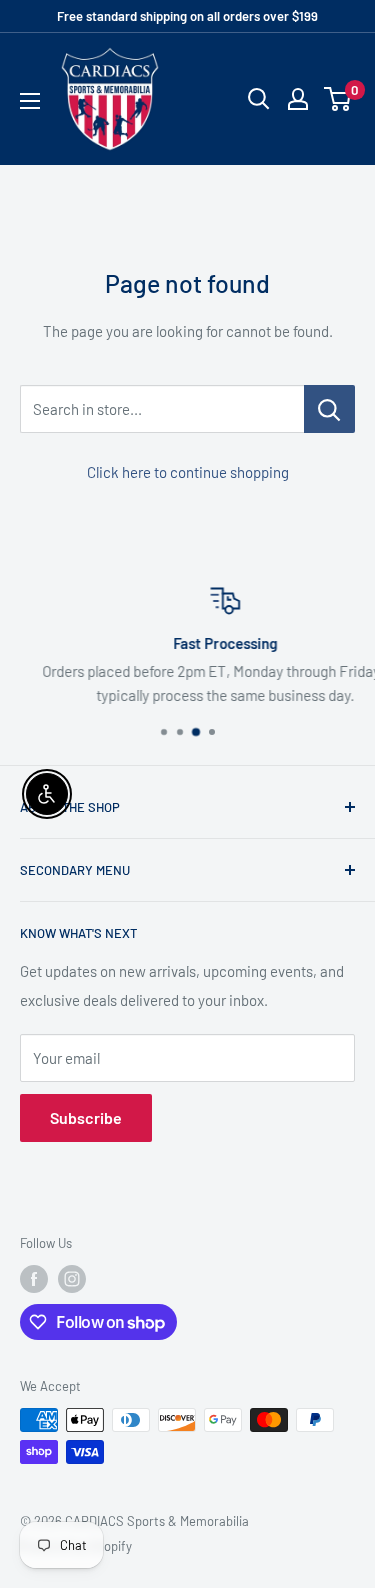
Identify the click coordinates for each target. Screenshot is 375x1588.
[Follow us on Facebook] (34, 1279)
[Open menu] (30, 101)
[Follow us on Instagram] (72, 1279)
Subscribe (86, 1117)
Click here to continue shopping (188, 472)
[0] (338, 99)
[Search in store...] (329, 409)
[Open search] (259, 99)
